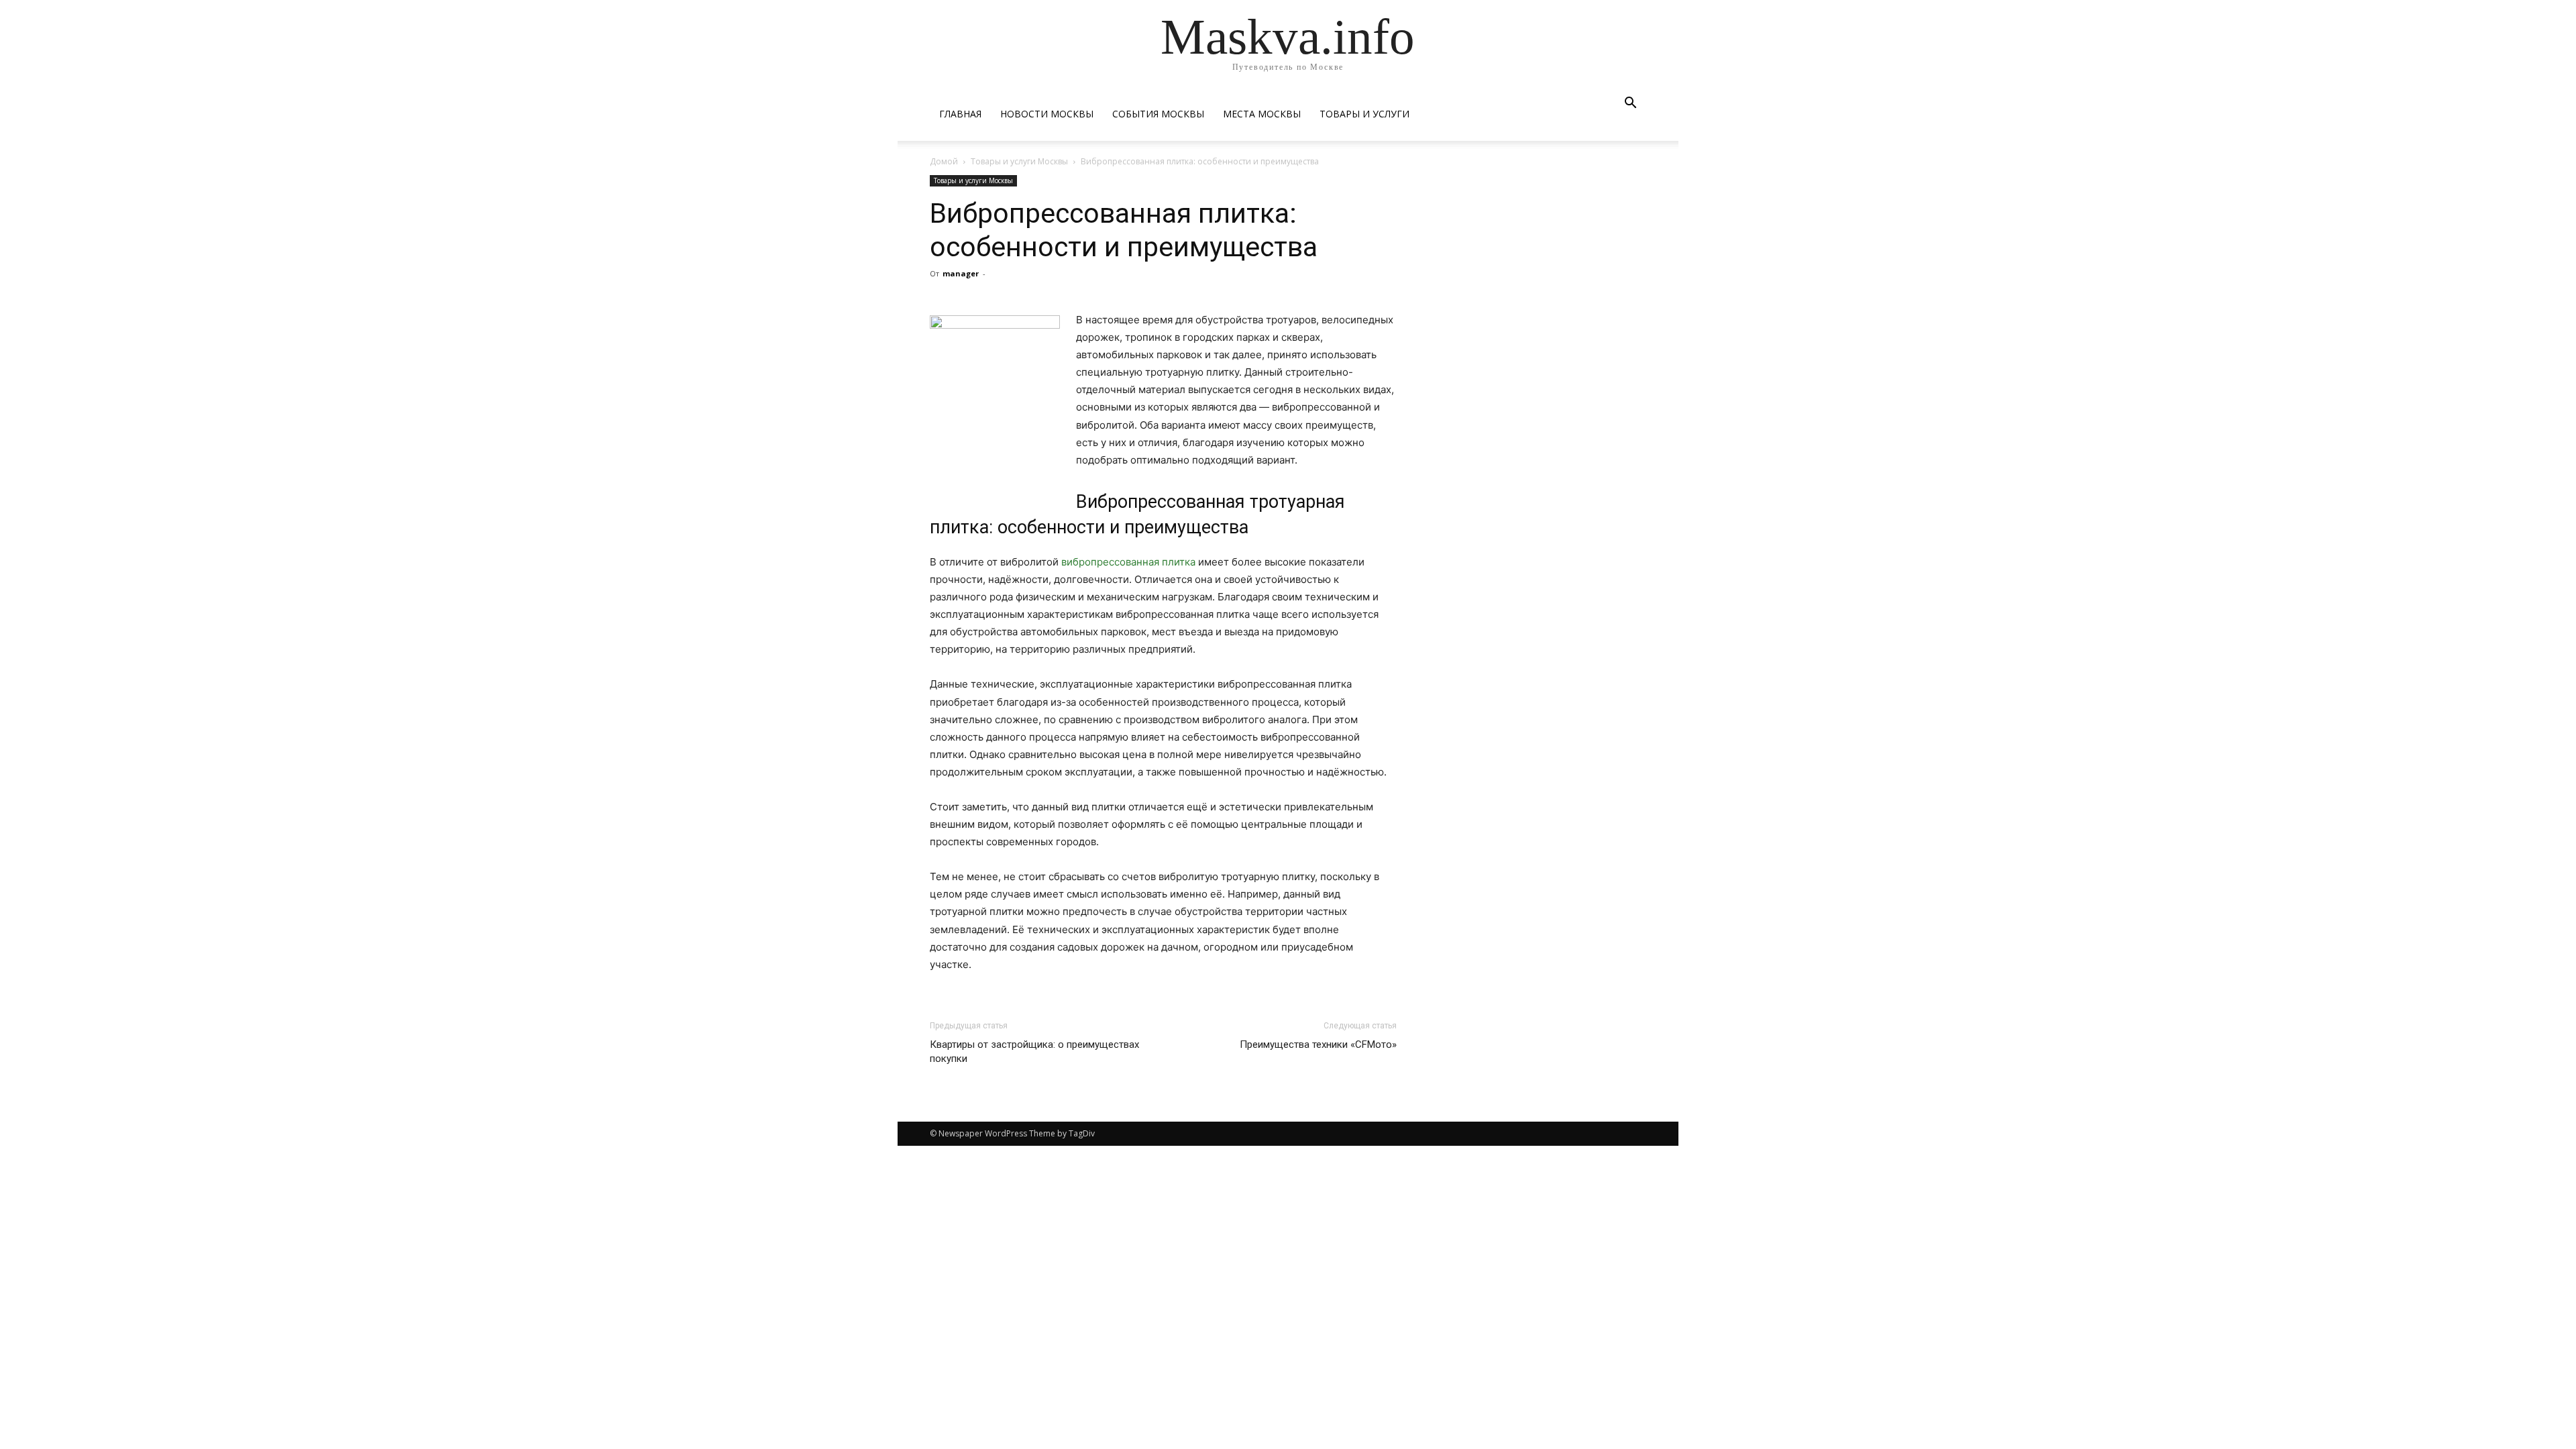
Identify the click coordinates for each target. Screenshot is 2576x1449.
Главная (960, 114)
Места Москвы (1262, 114)
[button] (1630, 104)
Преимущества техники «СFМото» (1318, 1044)
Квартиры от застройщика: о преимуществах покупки (1034, 1052)
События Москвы (1158, 114)
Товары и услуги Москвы (1019, 161)
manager (961, 273)
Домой (944, 161)
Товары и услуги (1364, 114)
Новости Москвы (1047, 114)
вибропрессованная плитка (1128, 562)
